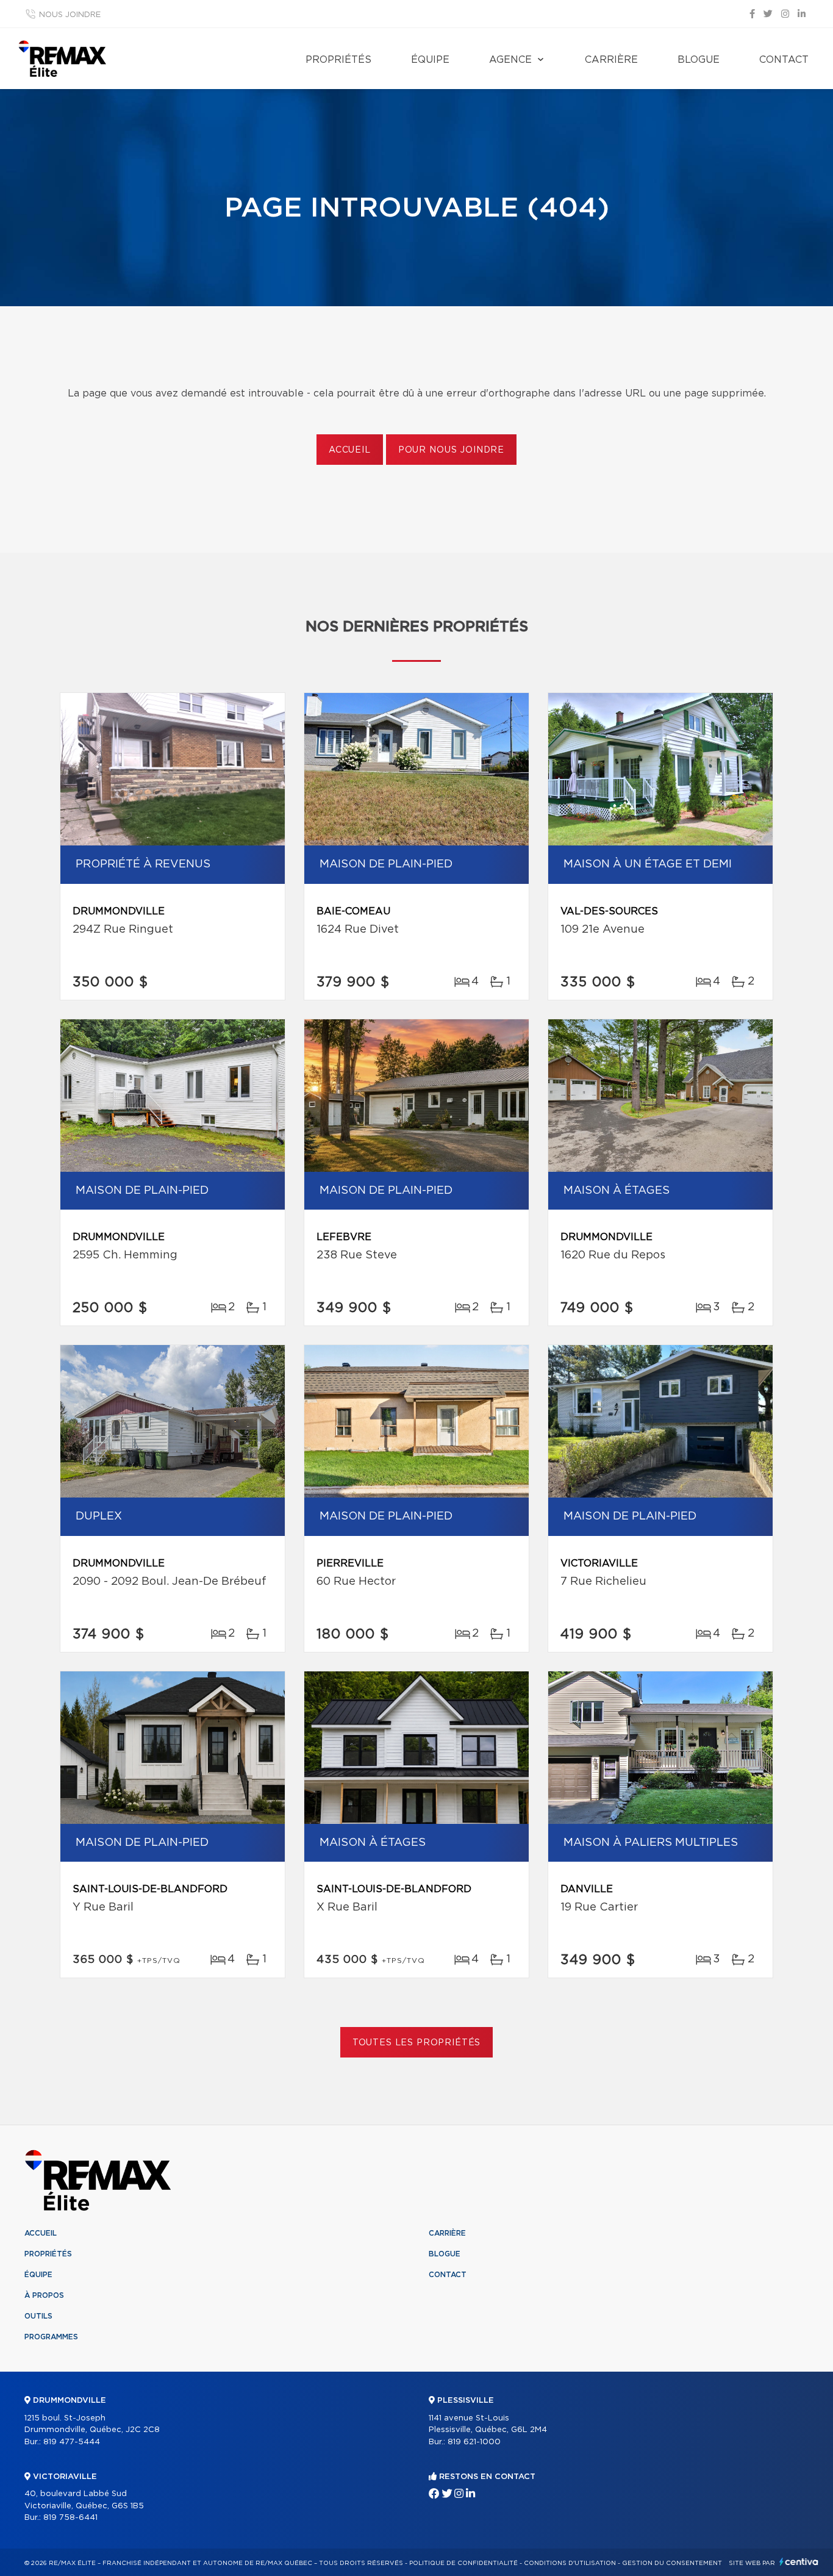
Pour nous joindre (451, 450)
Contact (784, 60)
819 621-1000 (474, 2442)
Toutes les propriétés (417, 2043)
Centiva (799, 2562)
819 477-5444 (72, 2442)
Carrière (611, 60)
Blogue (699, 60)
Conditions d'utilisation (570, 2563)
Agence (510, 60)
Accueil (350, 450)
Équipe (430, 60)
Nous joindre (70, 15)
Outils (38, 2316)
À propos (44, 2295)
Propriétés (338, 60)
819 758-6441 (70, 2518)
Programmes (51, 2337)
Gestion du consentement (672, 2563)
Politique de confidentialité (463, 2563)
